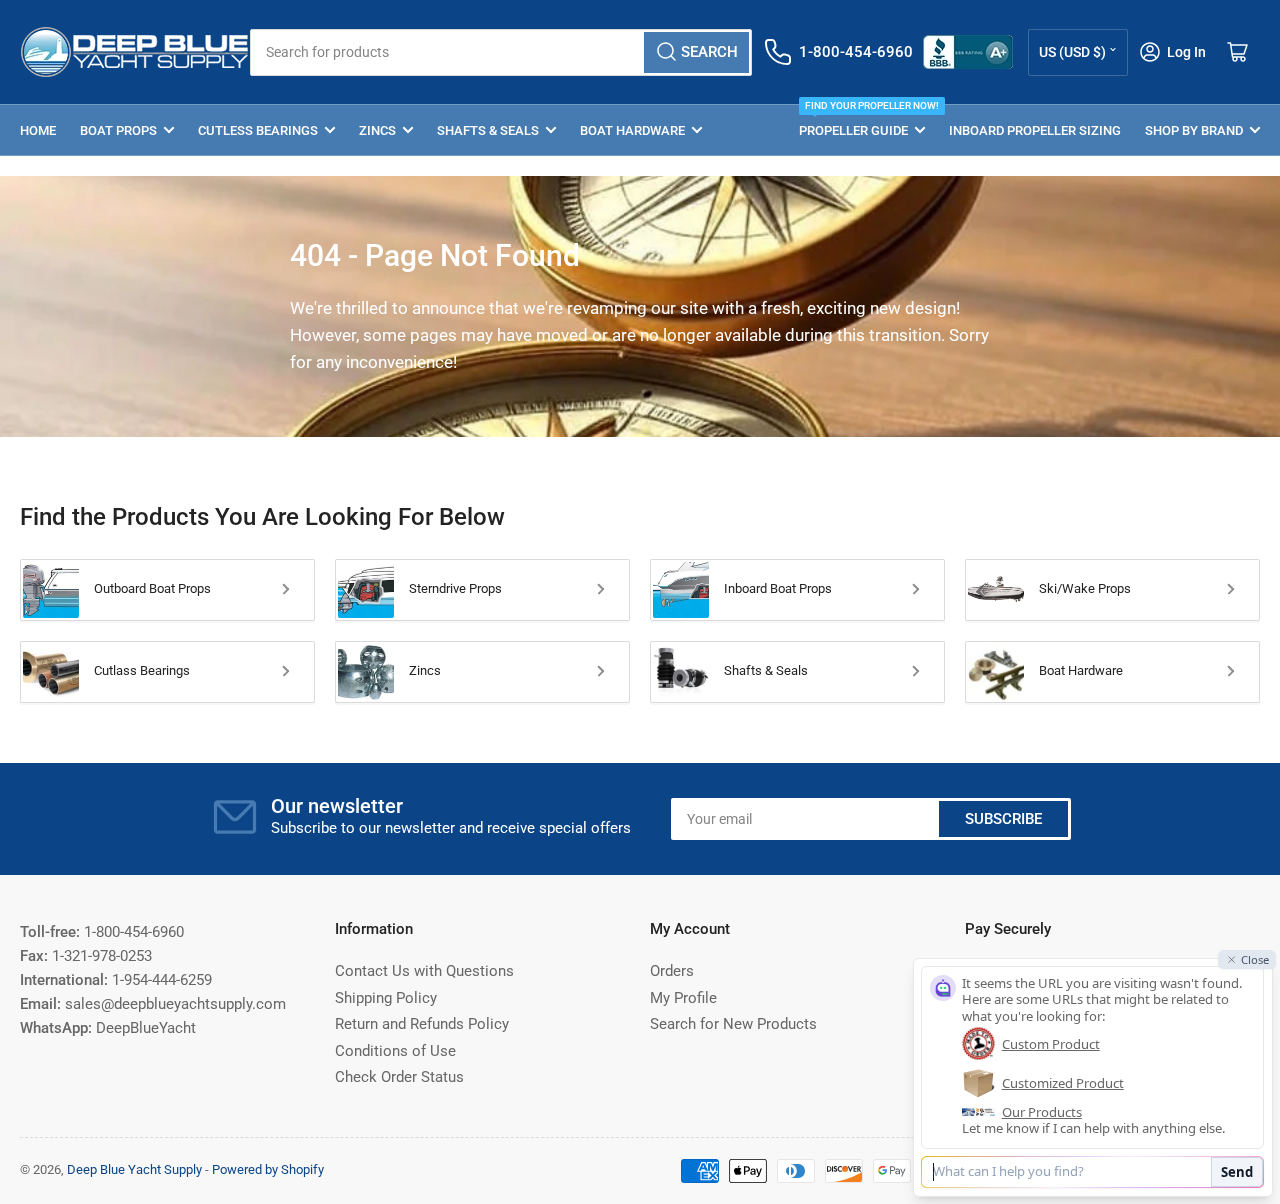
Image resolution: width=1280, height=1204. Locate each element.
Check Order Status (399, 1077)
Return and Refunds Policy (422, 1024)
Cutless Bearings (258, 130)
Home (38, 130)
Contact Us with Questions (424, 971)
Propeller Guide (862, 121)
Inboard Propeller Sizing (1035, 130)
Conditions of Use (395, 1051)
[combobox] (500, 52)
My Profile (683, 998)
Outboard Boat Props (152, 588)
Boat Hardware (632, 130)
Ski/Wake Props (1085, 588)
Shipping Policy (386, 998)
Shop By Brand (1194, 130)
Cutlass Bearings (142, 670)
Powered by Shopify (268, 1169)
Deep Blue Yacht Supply (134, 1169)
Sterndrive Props (455, 588)
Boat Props (118, 130)
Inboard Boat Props (778, 588)
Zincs (377, 130)
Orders (672, 971)
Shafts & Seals (488, 130)
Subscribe (1003, 819)
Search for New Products (733, 1024)
